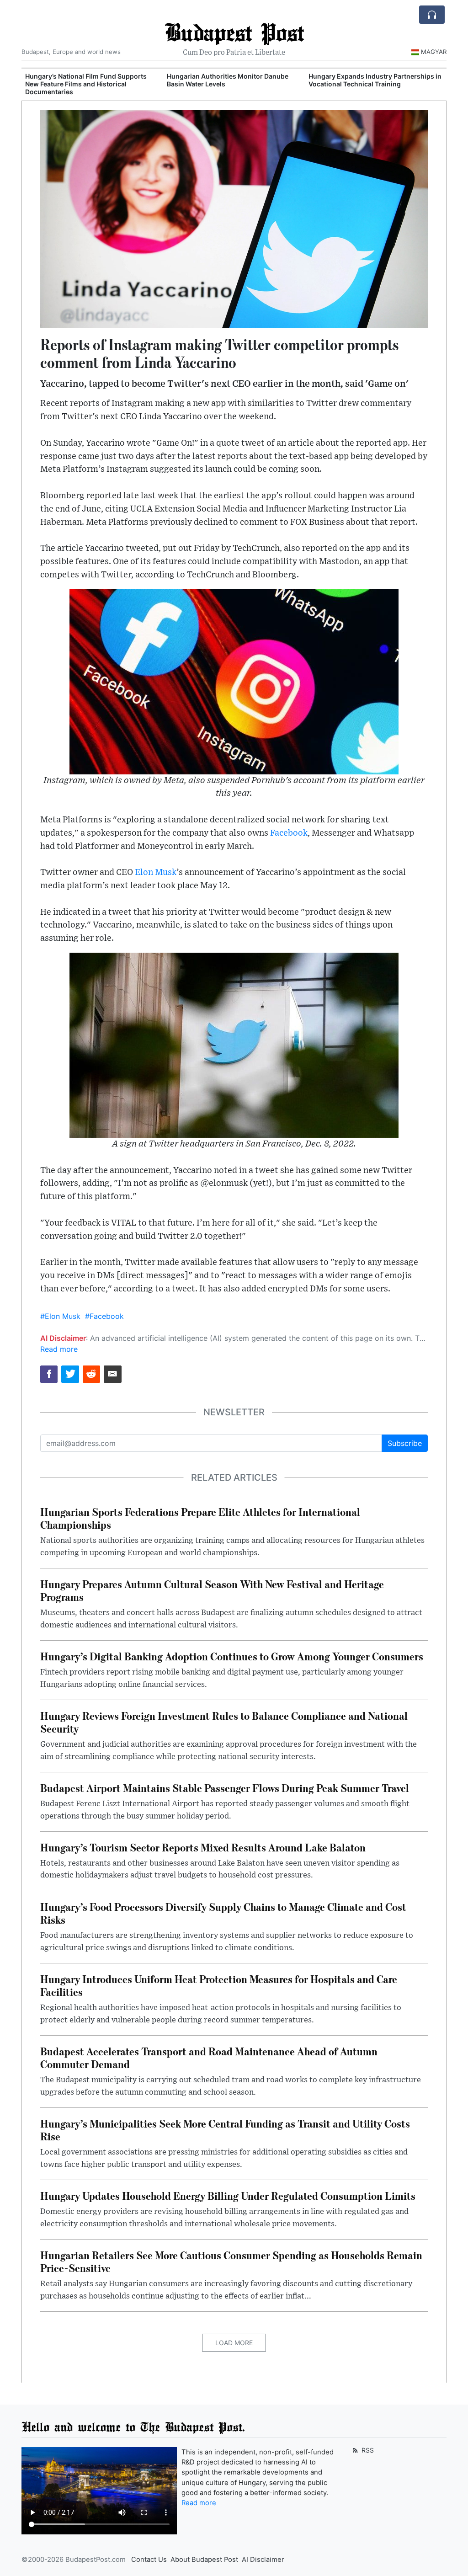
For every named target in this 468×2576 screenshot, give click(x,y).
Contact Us (149, 2560)
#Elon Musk (60, 1316)
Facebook (289, 833)
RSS (367, 2450)
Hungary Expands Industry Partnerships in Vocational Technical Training (375, 80)
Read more (59, 1349)
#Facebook (104, 1316)
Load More (234, 2343)
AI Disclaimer (263, 2560)
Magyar (434, 52)
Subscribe (405, 1443)
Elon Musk (156, 872)
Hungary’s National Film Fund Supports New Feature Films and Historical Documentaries (86, 84)
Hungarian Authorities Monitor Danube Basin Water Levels (228, 80)
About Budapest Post (204, 2560)
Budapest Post (234, 32)
